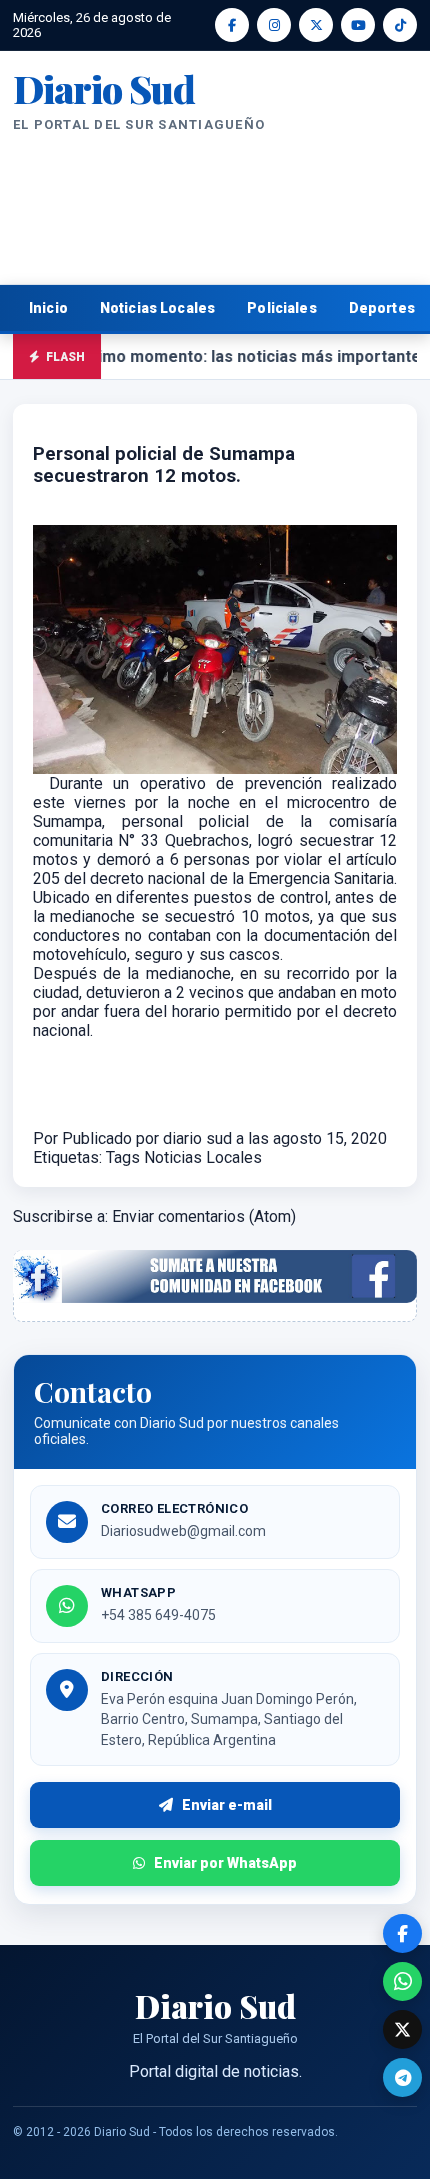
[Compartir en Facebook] (402, 1933)
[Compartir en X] (402, 2029)
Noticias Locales (157, 308)
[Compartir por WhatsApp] (402, 1981)
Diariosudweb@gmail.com (183, 1531)
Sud (104, 89)
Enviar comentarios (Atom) (204, 1216)
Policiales (282, 308)
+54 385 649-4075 (158, 1615)
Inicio (48, 308)
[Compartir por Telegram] (402, 2077)
